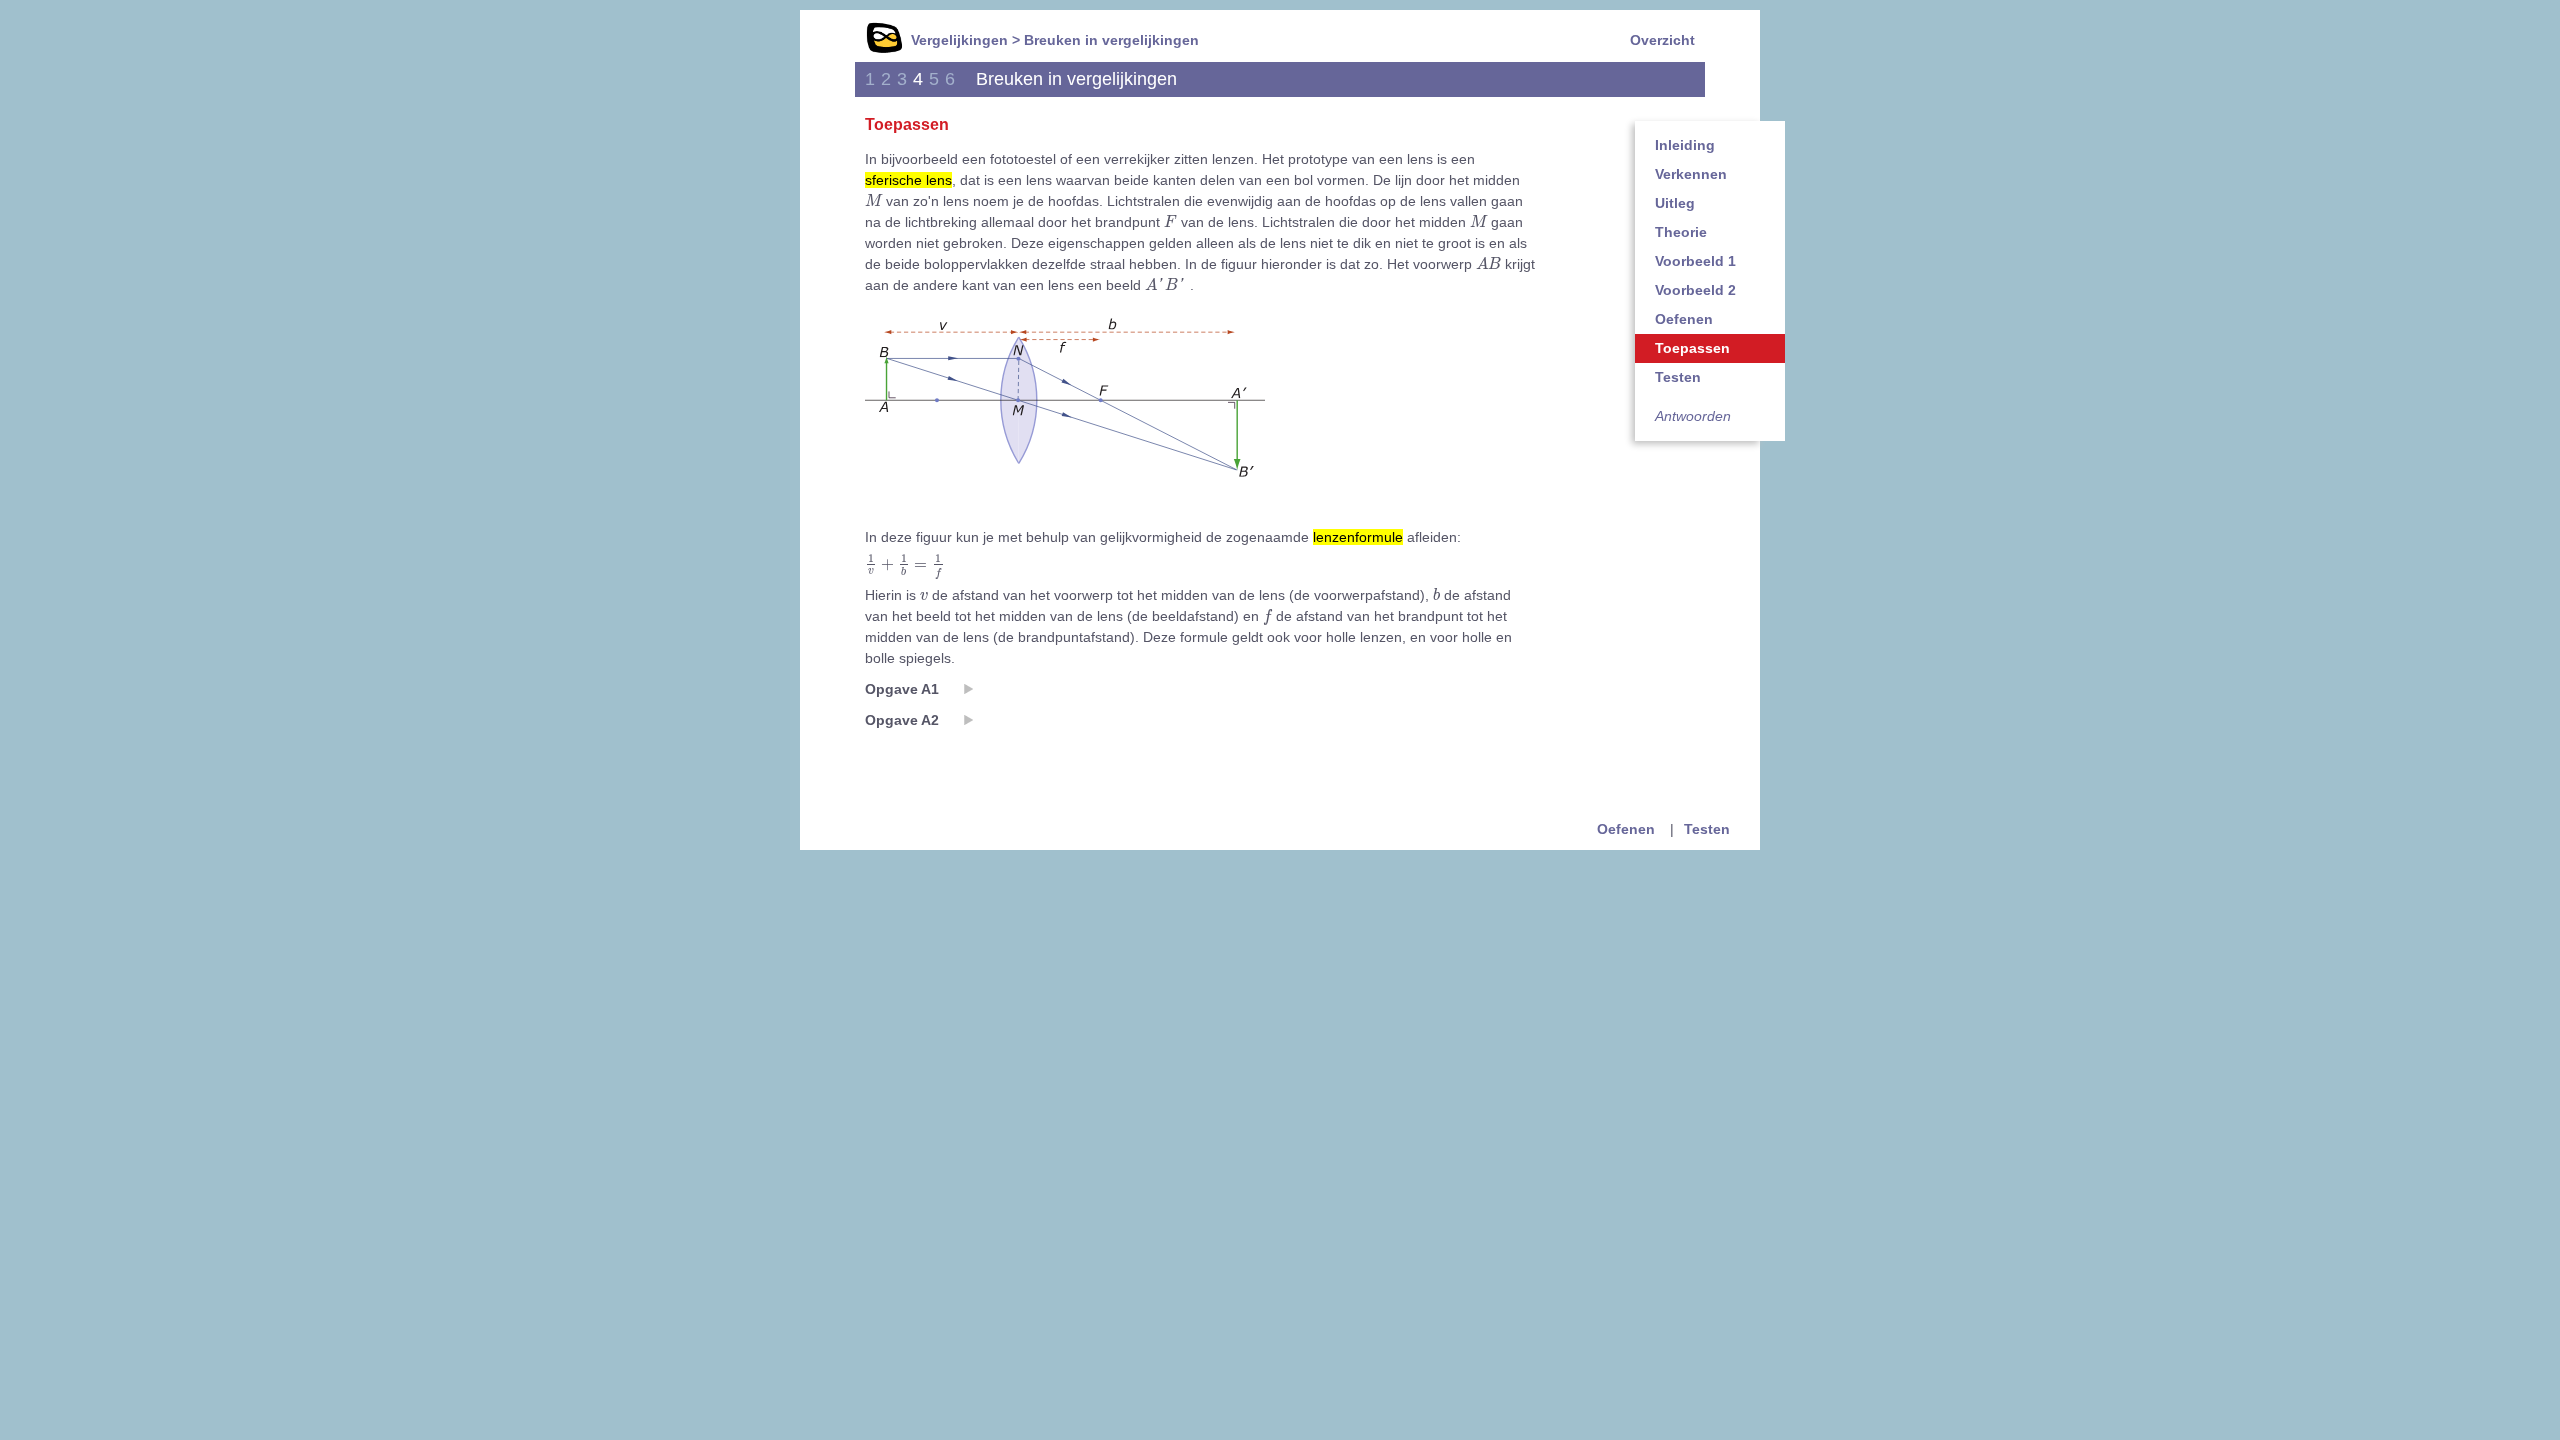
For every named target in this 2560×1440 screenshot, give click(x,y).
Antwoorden (1693, 416)
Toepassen (1692, 348)
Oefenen (1684, 319)
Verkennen (1691, 174)
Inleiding (1685, 145)
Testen (1678, 377)
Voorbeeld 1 (1695, 261)
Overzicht (1662, 40)
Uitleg (1675, 203)
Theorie (1681, 232)
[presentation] (873, 200)
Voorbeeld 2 (1695, 290)
